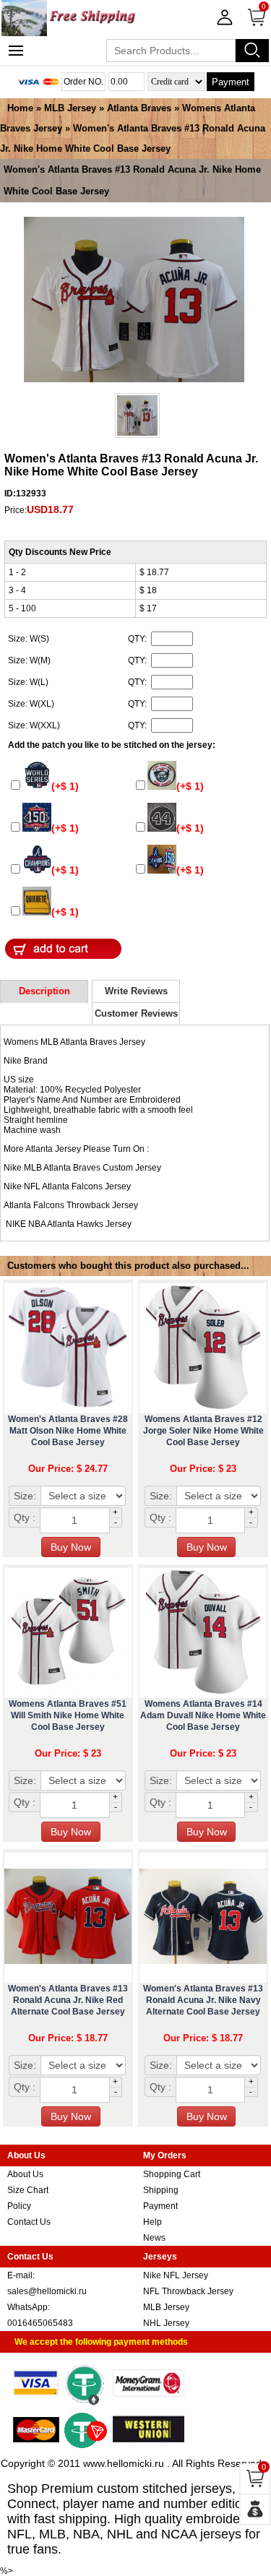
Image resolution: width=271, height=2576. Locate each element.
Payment (231, 82)
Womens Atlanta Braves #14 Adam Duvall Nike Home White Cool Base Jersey (203, 1715)
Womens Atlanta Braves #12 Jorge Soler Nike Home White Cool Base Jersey (203, 1431)
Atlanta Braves (139, 108)
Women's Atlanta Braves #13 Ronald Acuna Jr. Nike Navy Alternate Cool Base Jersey (203, 2000)
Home (20, 108)
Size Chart (28, 2190)
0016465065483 (40, 2323)
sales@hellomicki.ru (47, 2291)
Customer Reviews (136, 1013)
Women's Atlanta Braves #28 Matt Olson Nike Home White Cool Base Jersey (68, 1431)
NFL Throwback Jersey (188, 2291)
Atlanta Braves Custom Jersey (102, 1168)
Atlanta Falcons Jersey (86, 1186)
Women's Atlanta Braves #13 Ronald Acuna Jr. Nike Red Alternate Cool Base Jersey (68, 2000)
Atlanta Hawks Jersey (89, 1224)
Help (152, 2222)
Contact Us (29, 2222)
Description (44, 991)
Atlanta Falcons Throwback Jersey (71, 1205)
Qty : (25, 1517)
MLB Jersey (70, 108)
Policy (19, 2206)
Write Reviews (136, 991)
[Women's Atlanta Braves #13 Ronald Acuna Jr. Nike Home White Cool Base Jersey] (134, 301)
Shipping (161, 2190)
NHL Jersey (166, 2323)
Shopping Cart (172, 2174)
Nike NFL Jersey (176, 2275)
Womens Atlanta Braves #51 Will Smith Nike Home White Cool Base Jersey (68, 1715)
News (154, 2238)
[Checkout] (255, 2510)
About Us (25, 2174)
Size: (25, 1496)
